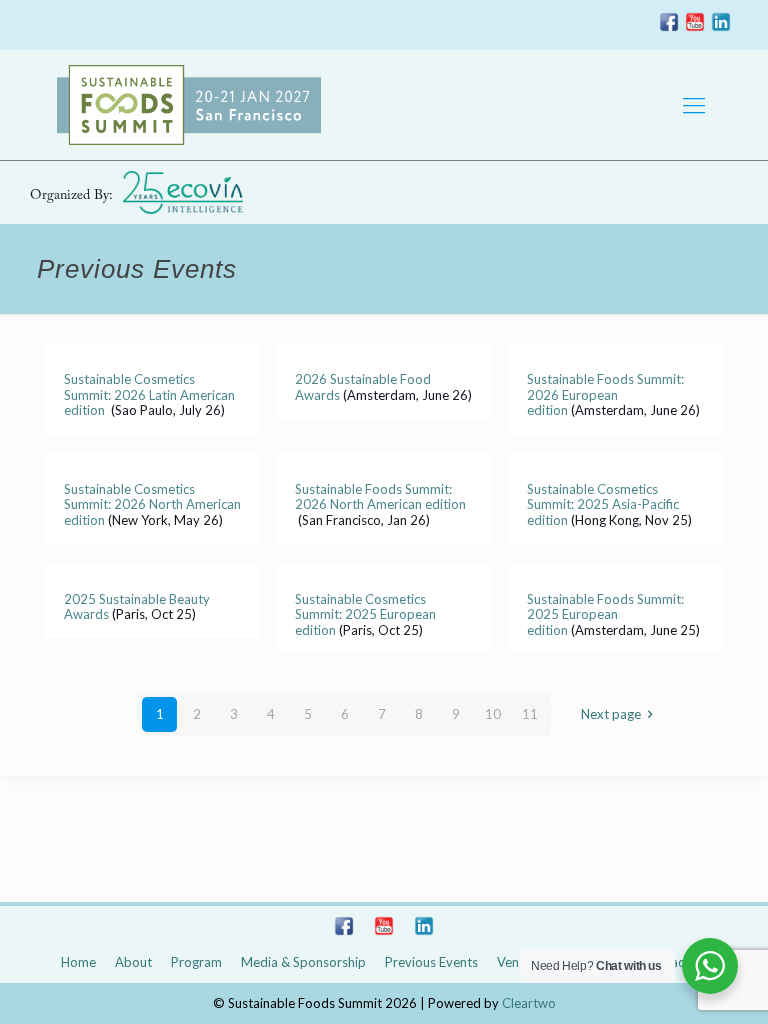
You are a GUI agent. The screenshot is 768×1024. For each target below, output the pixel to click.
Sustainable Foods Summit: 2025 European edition (605, 614)
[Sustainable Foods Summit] (189, 105)
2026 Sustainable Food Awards (363, 387)
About (133, 962)
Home (78, 962)
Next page (611, 714)
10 (493, 714)
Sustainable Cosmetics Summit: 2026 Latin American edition (149, 394)
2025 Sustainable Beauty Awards (137, 607)
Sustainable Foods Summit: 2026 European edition (605, 394)
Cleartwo (529, 1003)
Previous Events (431, 962)
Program (196, 962)
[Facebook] (669, 26)
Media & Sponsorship (303, 962)
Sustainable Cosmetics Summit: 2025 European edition (365, 614)
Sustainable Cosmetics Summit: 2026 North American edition (152, 504)
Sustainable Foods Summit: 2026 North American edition (380, 497)
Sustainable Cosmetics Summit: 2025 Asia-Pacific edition (603, 504)
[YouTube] (695, 26)
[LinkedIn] (721, 26)
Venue (515, 962)
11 (530, 714)
